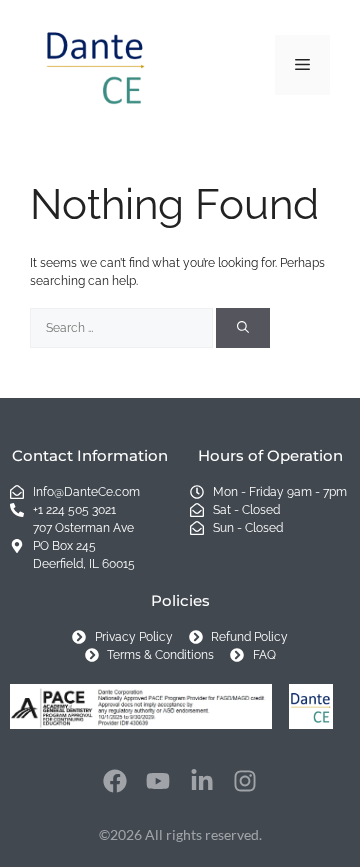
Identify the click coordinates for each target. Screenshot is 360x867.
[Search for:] (123, 328)
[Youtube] (158, 781)
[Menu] (302, 65)
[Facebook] (115, 781)
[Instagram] (246, 781)
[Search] (243, 328)
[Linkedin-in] (202, 781)
